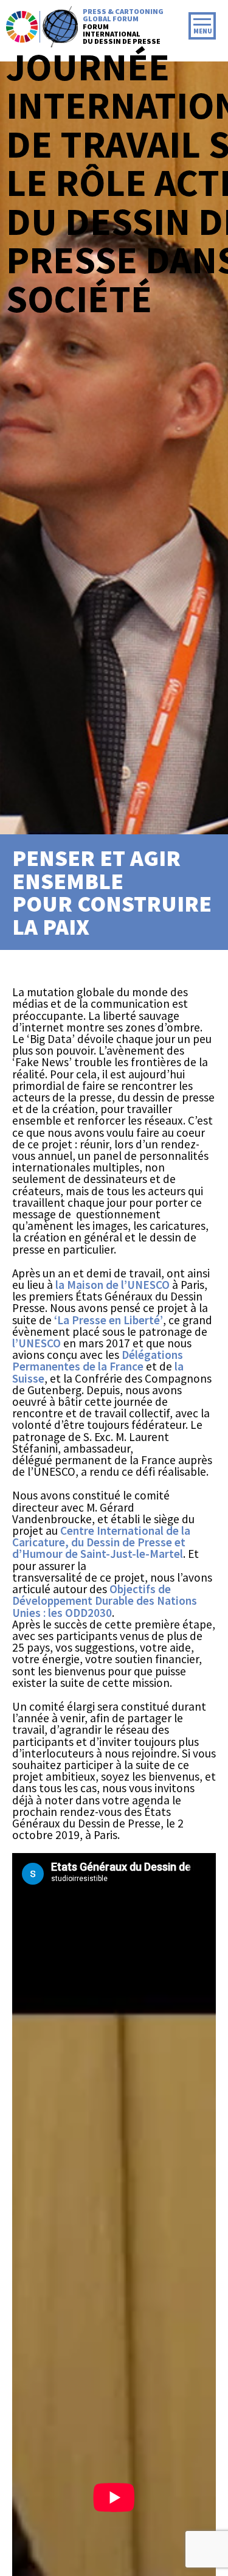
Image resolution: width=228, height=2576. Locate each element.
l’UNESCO (36, 1343)
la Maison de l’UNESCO (112, 1285)
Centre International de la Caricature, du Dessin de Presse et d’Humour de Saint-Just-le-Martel (101, 1542)
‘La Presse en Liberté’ (107, 1320)
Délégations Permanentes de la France (98, 1360)
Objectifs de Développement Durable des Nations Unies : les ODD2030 (105, 1600)
